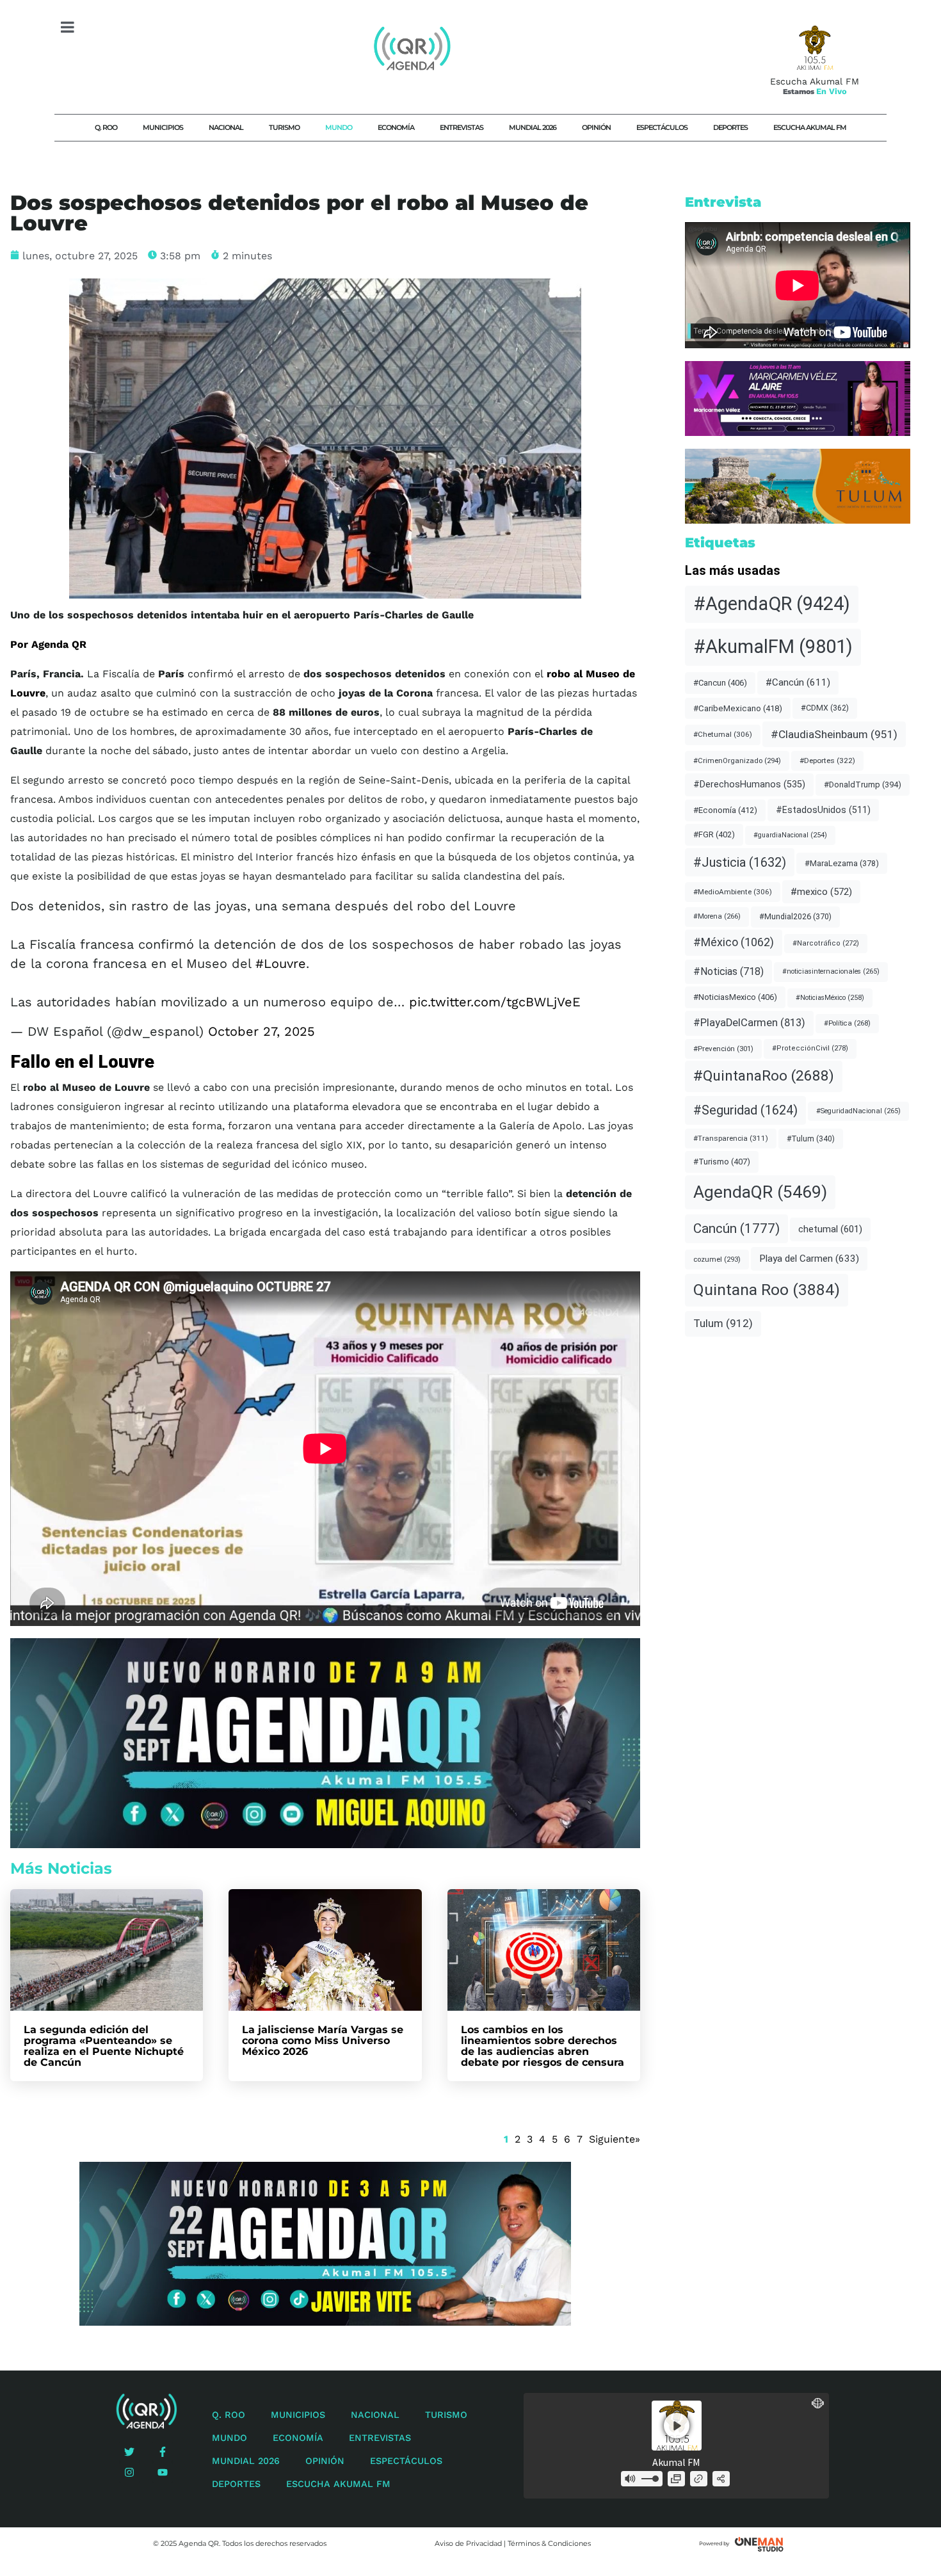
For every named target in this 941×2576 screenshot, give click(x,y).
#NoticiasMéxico (830, 998)
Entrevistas (462, 127)
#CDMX (825, 708)
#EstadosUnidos (823, 810)
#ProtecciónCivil (810, 1048)
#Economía (725, 810)
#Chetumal (723, 734)
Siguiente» (615, 2139)
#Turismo (722, 1162)
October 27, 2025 (261, 1031)
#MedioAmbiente (733, 892)
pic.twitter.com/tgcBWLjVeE (495, 1002)
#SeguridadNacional (858, 1111)
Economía (396, 127)
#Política (847, 1023)
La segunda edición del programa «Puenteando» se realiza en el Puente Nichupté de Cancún (104, 2046)
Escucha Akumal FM (810, 127)
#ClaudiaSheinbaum (834, 734)
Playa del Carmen (809, 1259)
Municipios (163, 127)
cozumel (717, 1259)
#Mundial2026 (795, 916)
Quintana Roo (767, 1290)
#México (734, 942)
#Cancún (798, 682)
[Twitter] (129, 2452)
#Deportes (827, 761)
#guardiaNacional (790, 835)
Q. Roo (106, 127)
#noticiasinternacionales (831, 971)
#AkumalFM (773, 647)
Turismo (284, 127)
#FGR (714, 834)
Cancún (736, 1228)
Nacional (226, 127)
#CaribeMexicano (738, 708)
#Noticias (728, 971)
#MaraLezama (842, 863)
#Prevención (723, 1049)
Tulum (723, 1323)
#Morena (717, 916)
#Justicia (740, 862)
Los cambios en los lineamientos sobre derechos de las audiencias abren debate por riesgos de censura (543, 2046)
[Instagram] (129, 2472)
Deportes (730, 127)
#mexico (821, 892)
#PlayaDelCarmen (749, 1023)
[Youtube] (163, 2472)
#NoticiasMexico (735, 997)
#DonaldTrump (863, 785)
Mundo (339, 127)
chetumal (830, 1229)
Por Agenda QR (48, 644)
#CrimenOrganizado (737, 761)
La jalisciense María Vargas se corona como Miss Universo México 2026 (323, 2041)
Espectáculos (662, 127)
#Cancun (720, 683)
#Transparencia (731, 1138)
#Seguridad (745, 1110)
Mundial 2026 (533, 127)
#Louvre (281, 963)
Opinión (596, 127)
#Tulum (811, 1139)
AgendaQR (760, 1192)
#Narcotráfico (826, 943)
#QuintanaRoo (764, 1076)
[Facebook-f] (163, 2452)
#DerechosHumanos (749, 785)
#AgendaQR (772, 604)
